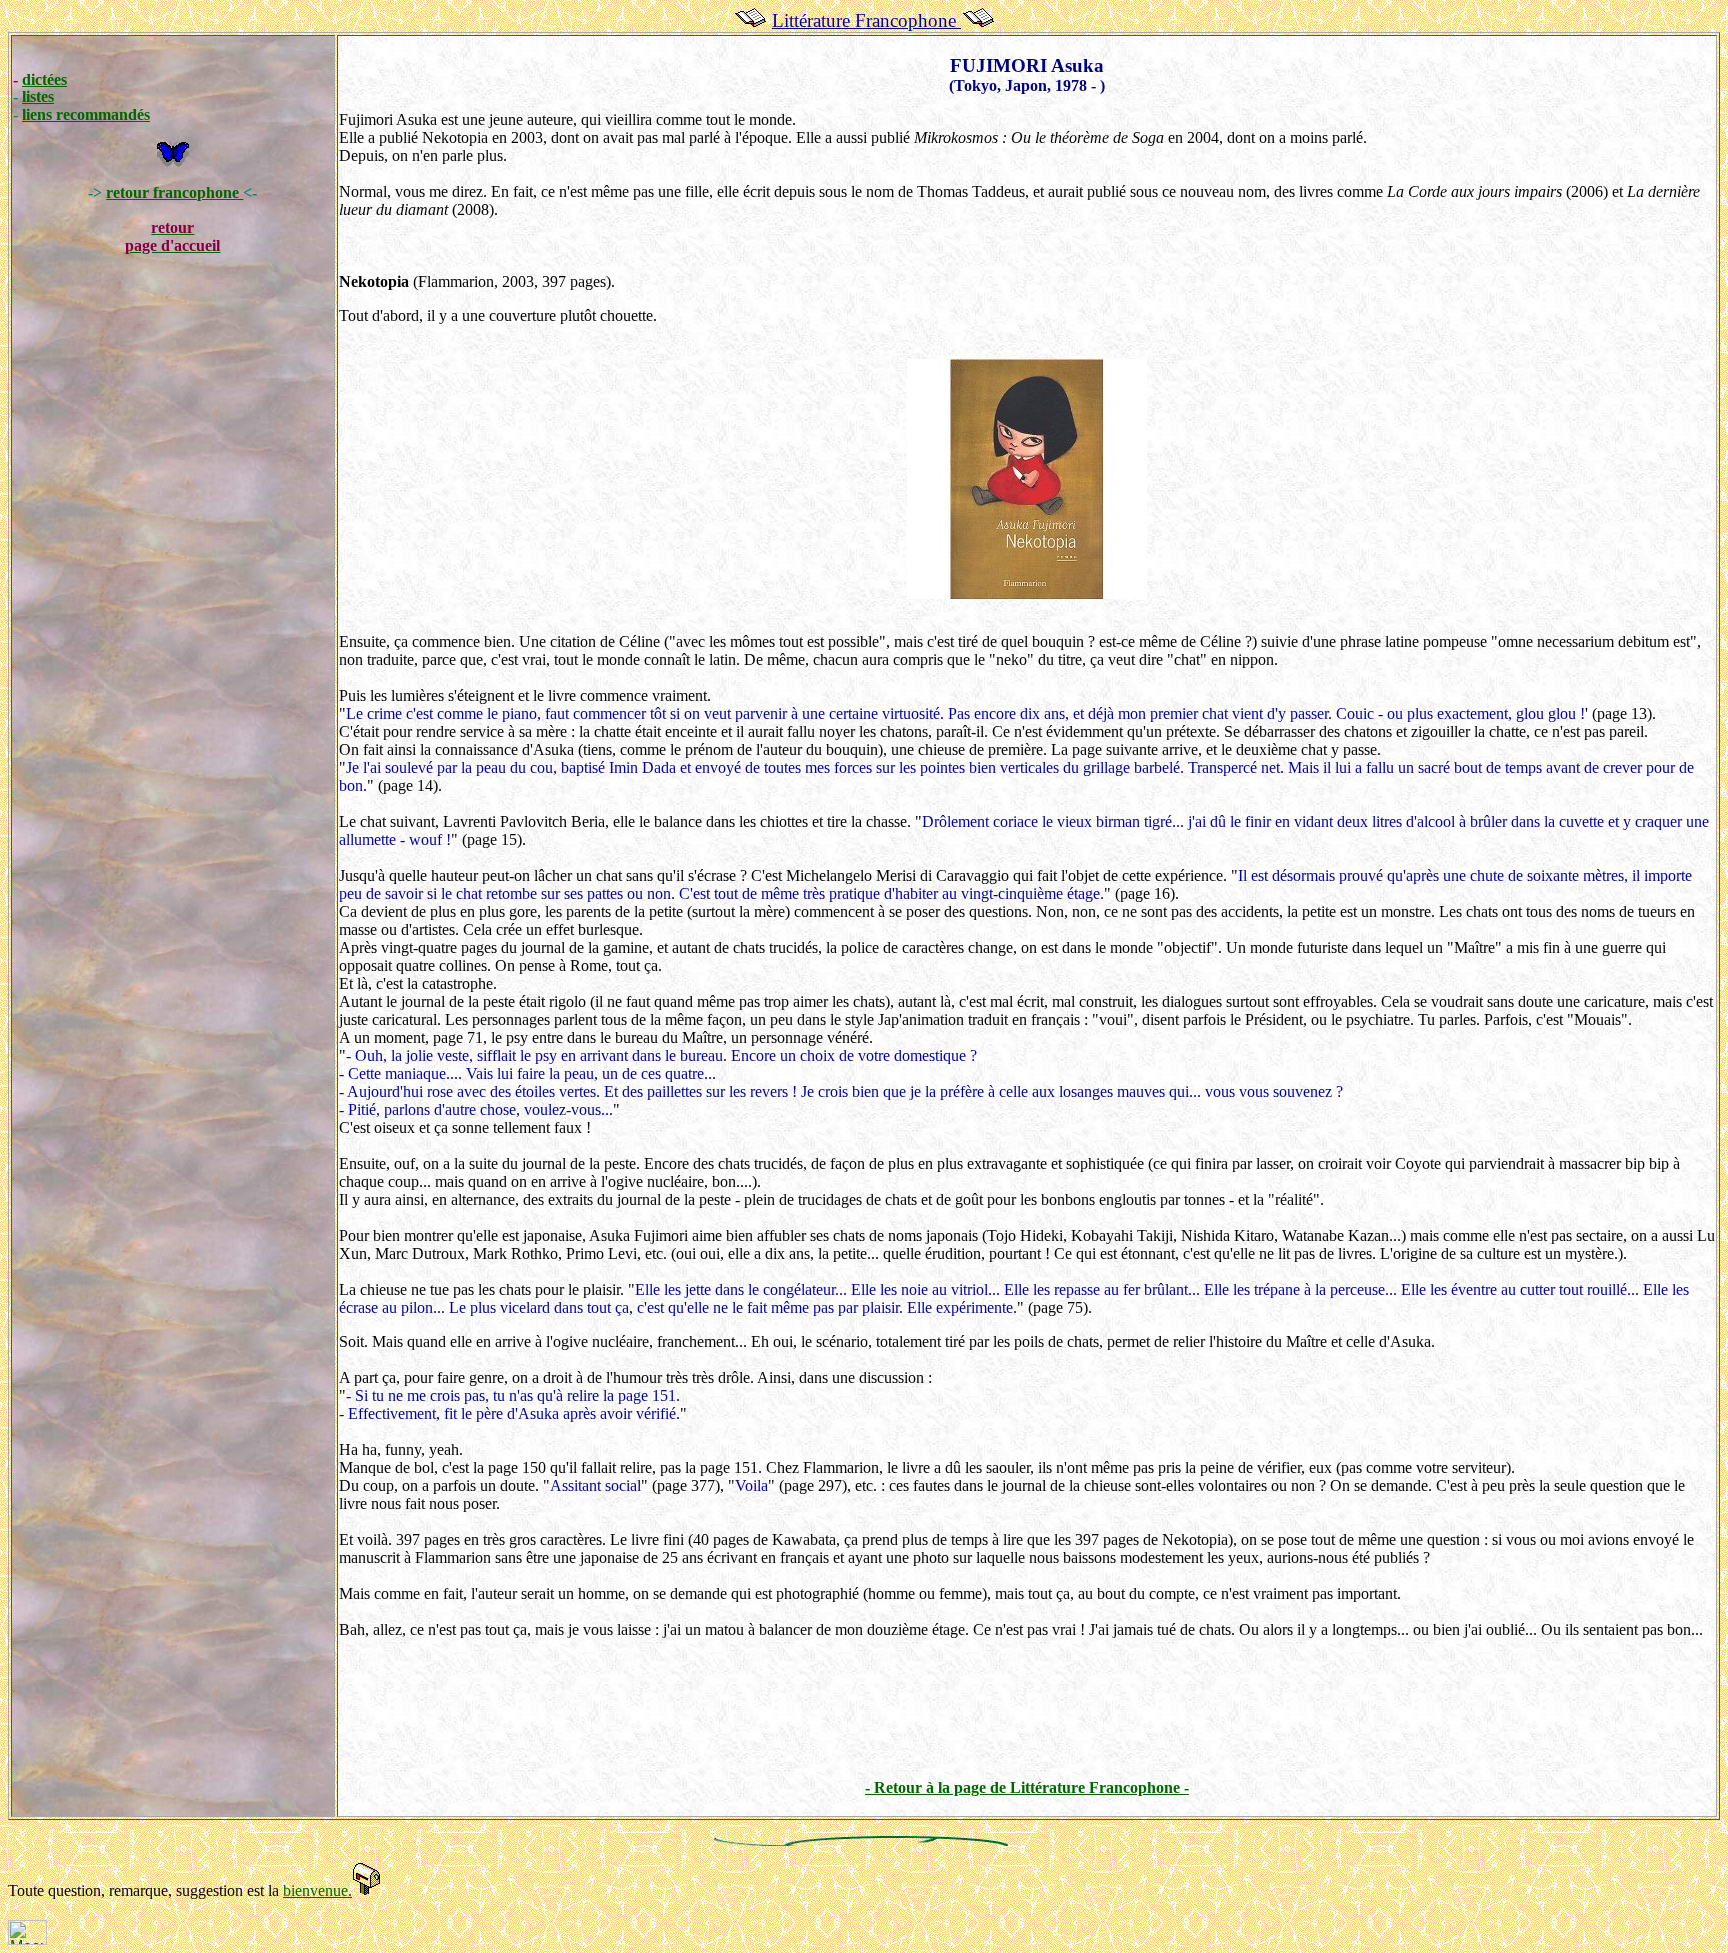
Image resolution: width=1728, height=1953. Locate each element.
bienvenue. (317, 1890)
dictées (44, 79)
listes (38, 96)
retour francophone (174, 192)
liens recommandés (86, 114)
